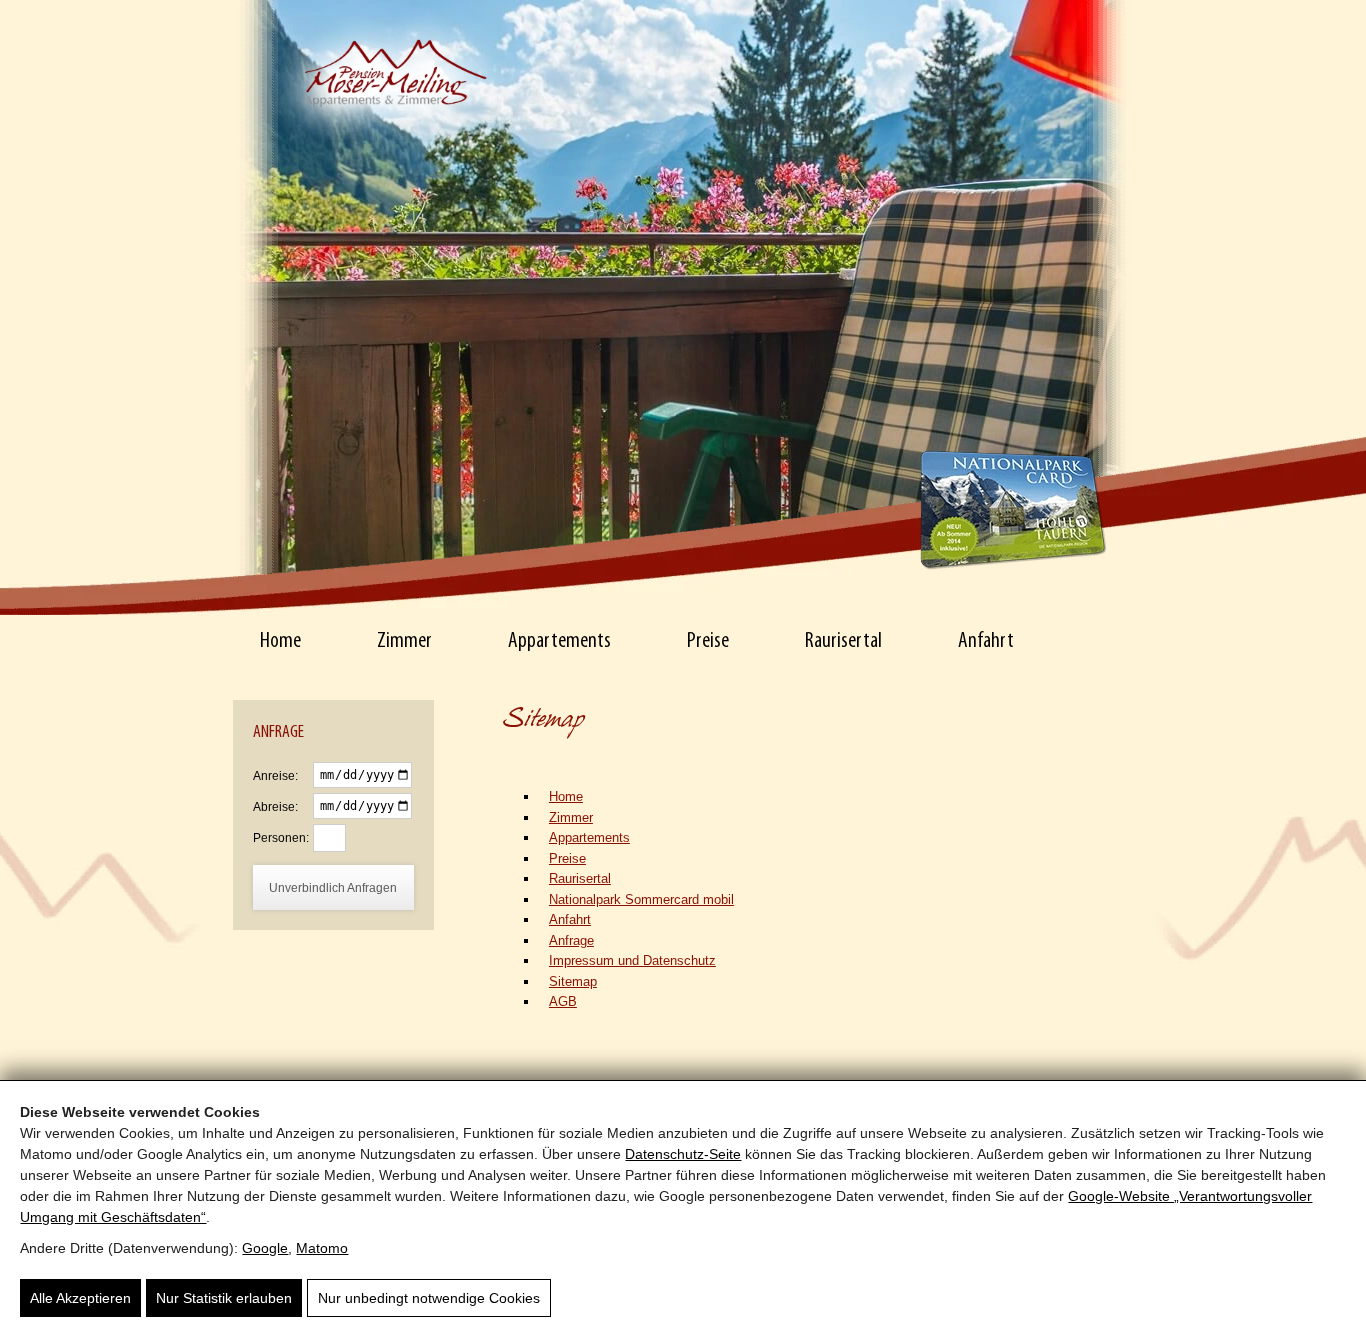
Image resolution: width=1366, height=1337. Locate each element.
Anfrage (571, 940)
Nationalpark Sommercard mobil (641, 899)
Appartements (559, 641)
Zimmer (404, 641)
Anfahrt (986, 641)
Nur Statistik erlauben (224, 1298)
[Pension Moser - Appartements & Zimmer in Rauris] (392, 46)
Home (280, 641)
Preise (708, 641)
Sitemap (573, 981)
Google (265, 1248)
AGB (563, 1001)
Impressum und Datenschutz (632, 960)
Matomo (322, 1248)
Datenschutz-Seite (683, 1154)
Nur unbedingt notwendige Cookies (429, 1298)
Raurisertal (843, 641)
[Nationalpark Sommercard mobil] (1013, 509)
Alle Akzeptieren (80, 1298)
